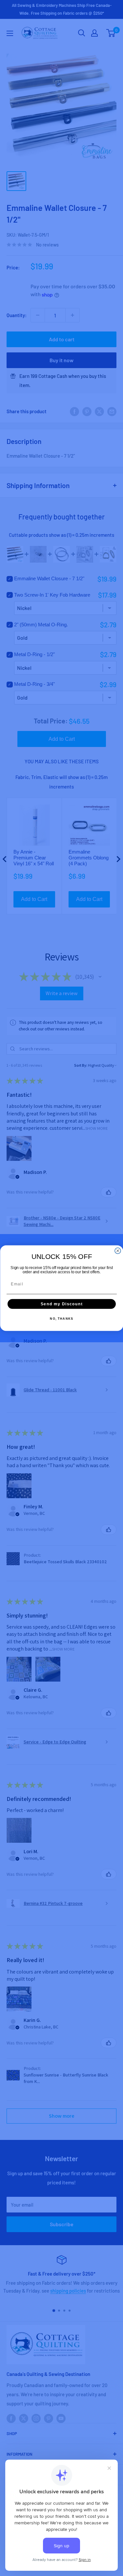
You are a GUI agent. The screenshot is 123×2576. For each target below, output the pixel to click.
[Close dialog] (118, 1251)
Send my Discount (61, 1304)
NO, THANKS (61, 1319)
